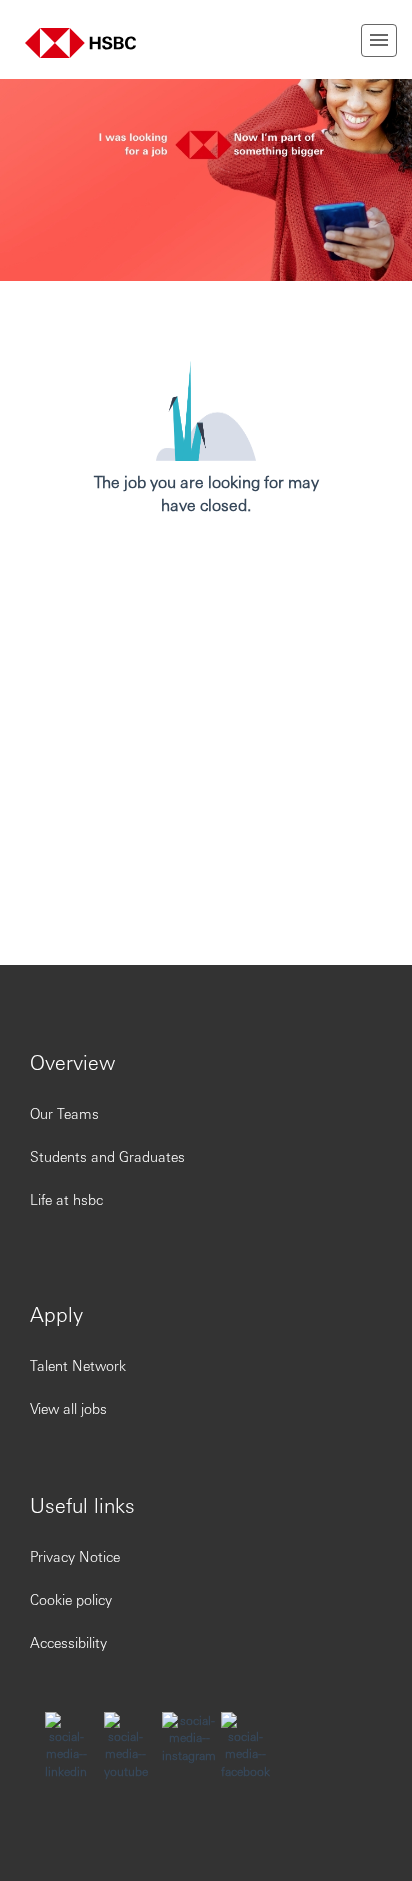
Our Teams (64, 1113)
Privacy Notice (75, 1556)
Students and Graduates (107, 1156)
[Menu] (379, 40)
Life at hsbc (66, 1199)
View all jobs (68, 1408)
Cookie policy (71, 1599)
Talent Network (78, 1365)
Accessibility (68, 1642)
